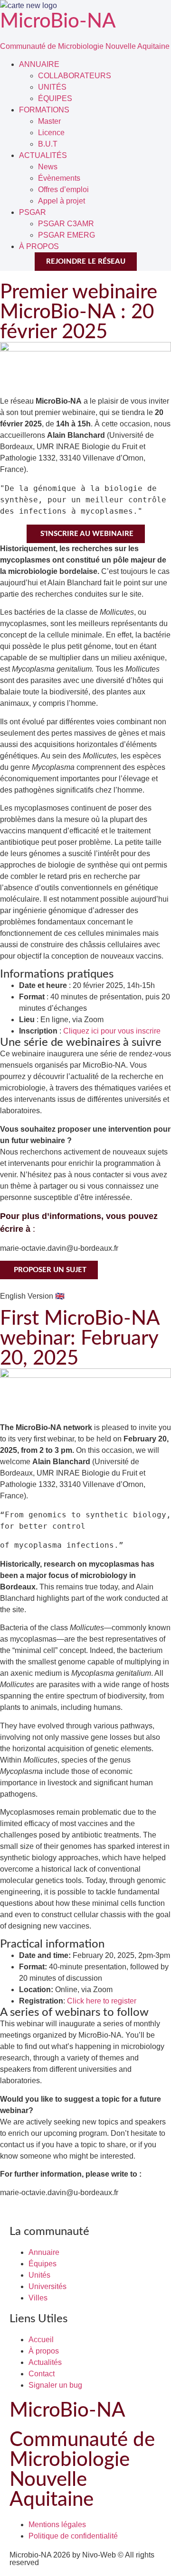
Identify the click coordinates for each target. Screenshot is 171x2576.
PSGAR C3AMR (66, 224)
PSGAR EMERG (66, 235)
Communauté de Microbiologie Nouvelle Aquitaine (85, 46)
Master (49, 121)
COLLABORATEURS (75, 76)
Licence (51, 133)
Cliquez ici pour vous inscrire (112, 1031)
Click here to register (102, 2001)
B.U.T (48, 144)
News (48, 167)
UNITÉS (52, 87)
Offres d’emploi (63, 189)
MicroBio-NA (58, 21)
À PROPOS (39, 246)
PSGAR (33, 212)
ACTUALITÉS (43, 155)
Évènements (59, 178)
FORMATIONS (44, 110)
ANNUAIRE (39, 64)
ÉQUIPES (55, 98)
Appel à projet (62, 201)
